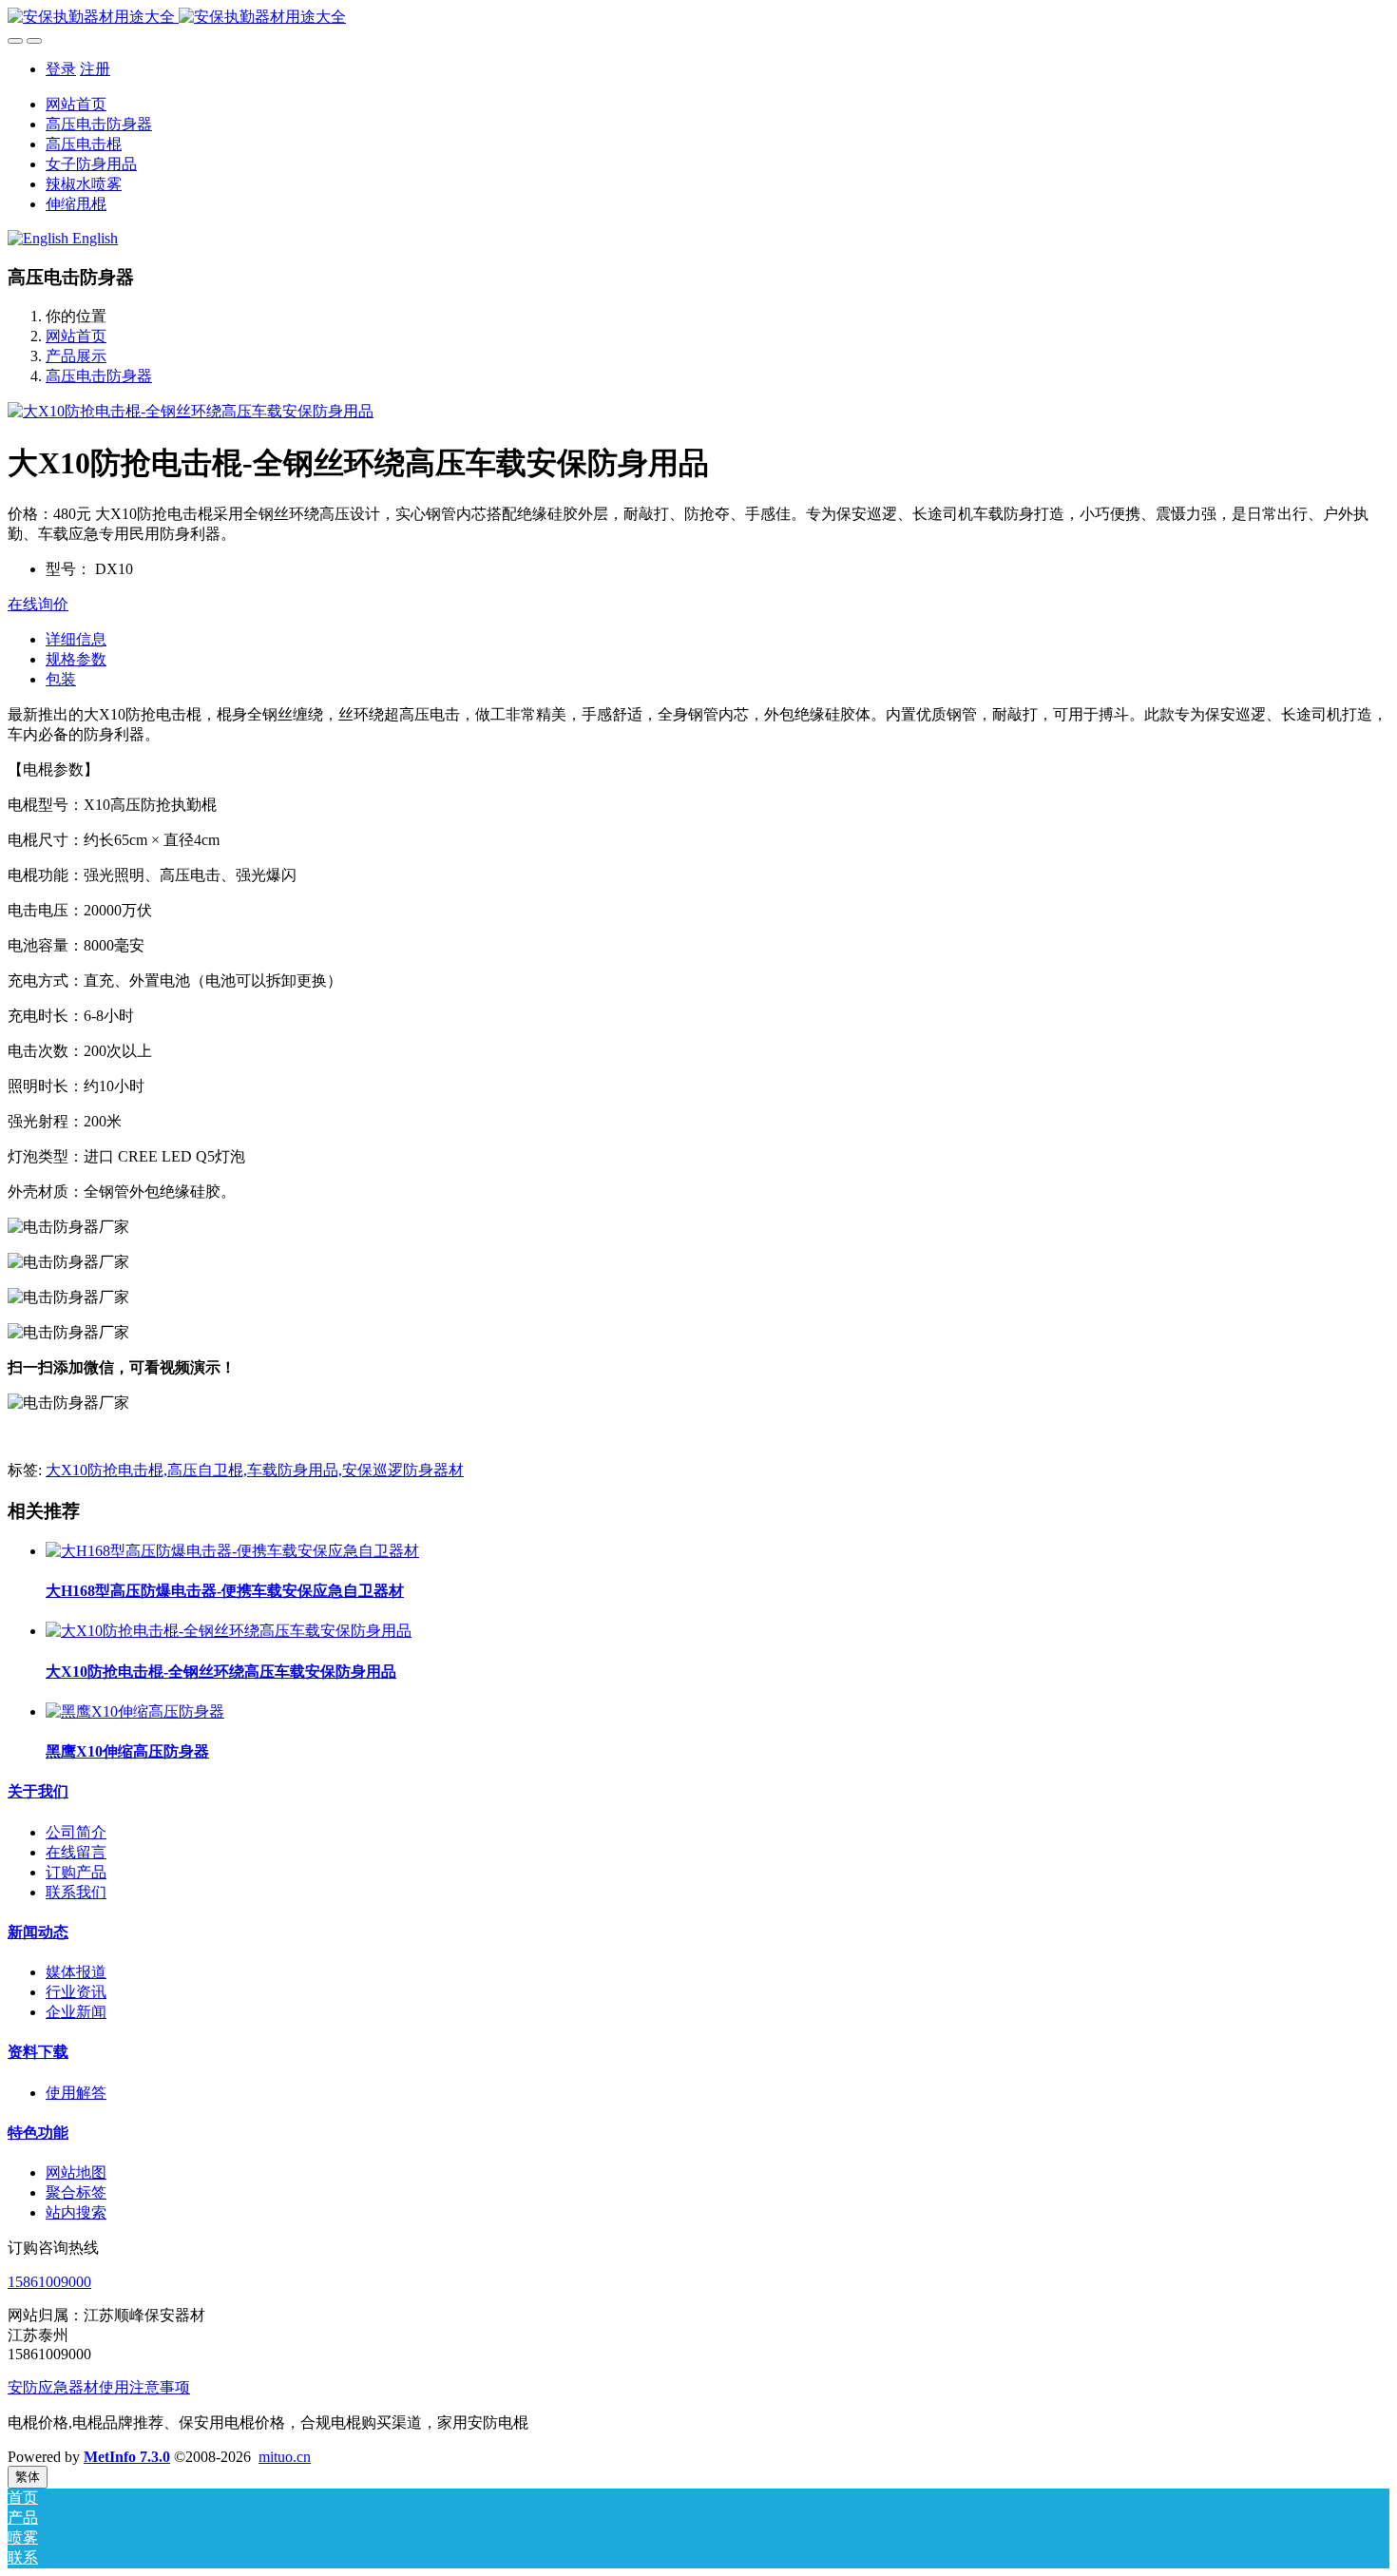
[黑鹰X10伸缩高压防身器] (135, 1711)
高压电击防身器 (99, 376)
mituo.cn (285, 2457)
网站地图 (76, 2172)
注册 (95, 69)
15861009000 (49, 2282)
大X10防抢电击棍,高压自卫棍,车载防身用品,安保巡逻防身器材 (255, 1470)
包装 (61, 679)
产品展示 (76, 356)
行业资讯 (76, 1992)
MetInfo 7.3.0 (127, 2457)
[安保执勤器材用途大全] (698, 18)
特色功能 (38, 2133)
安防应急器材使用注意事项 (99, 2387)
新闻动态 (38, 1932)
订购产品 (76, 1872)
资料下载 (38, 2052)
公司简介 (76, 1832)
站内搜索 (76, 2212)
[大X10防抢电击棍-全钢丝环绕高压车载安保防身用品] (229, 1631)
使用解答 (76, 2093)
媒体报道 (76, 1972)
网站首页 (76, 104)
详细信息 (76, 639)
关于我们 (38, 1791)
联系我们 (76, 1892)
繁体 (28, 2477)
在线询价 (38, 604)
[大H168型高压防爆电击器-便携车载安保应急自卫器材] (232, 1551)
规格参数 (76, 659)
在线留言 (76, 1852)
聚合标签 (76, 2192)
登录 (61, 69)
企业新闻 (76, 2012)
